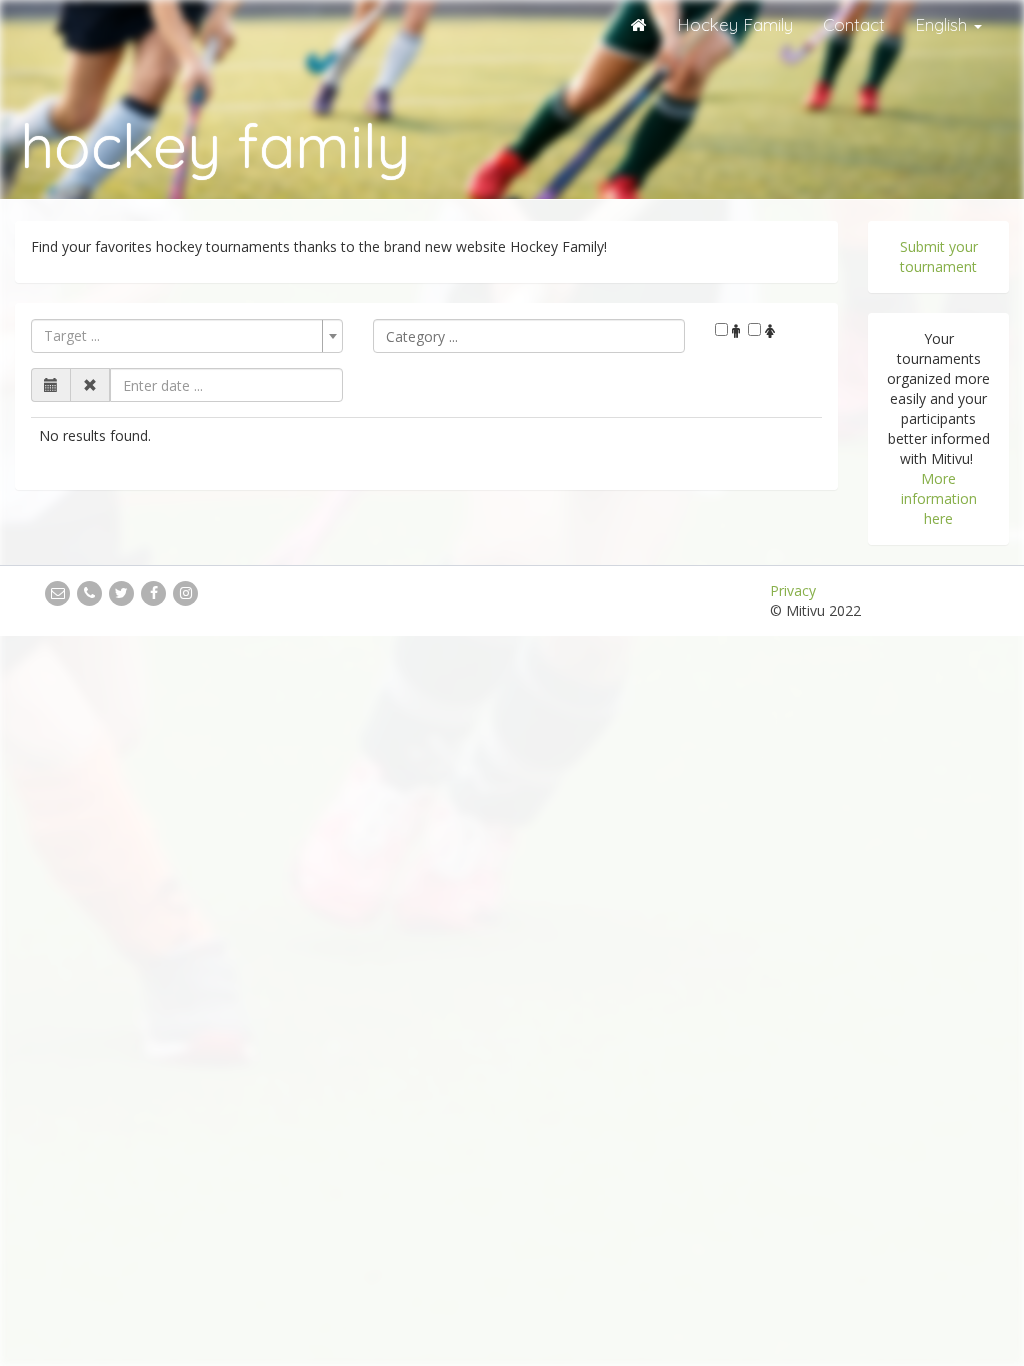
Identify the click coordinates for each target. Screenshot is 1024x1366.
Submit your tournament (939, 256)
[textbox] (529, 336)
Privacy (793, 590)
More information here (939, 498)
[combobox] (187, 336)
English (943, 24)
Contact (854, 24)
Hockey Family (735, 24)
